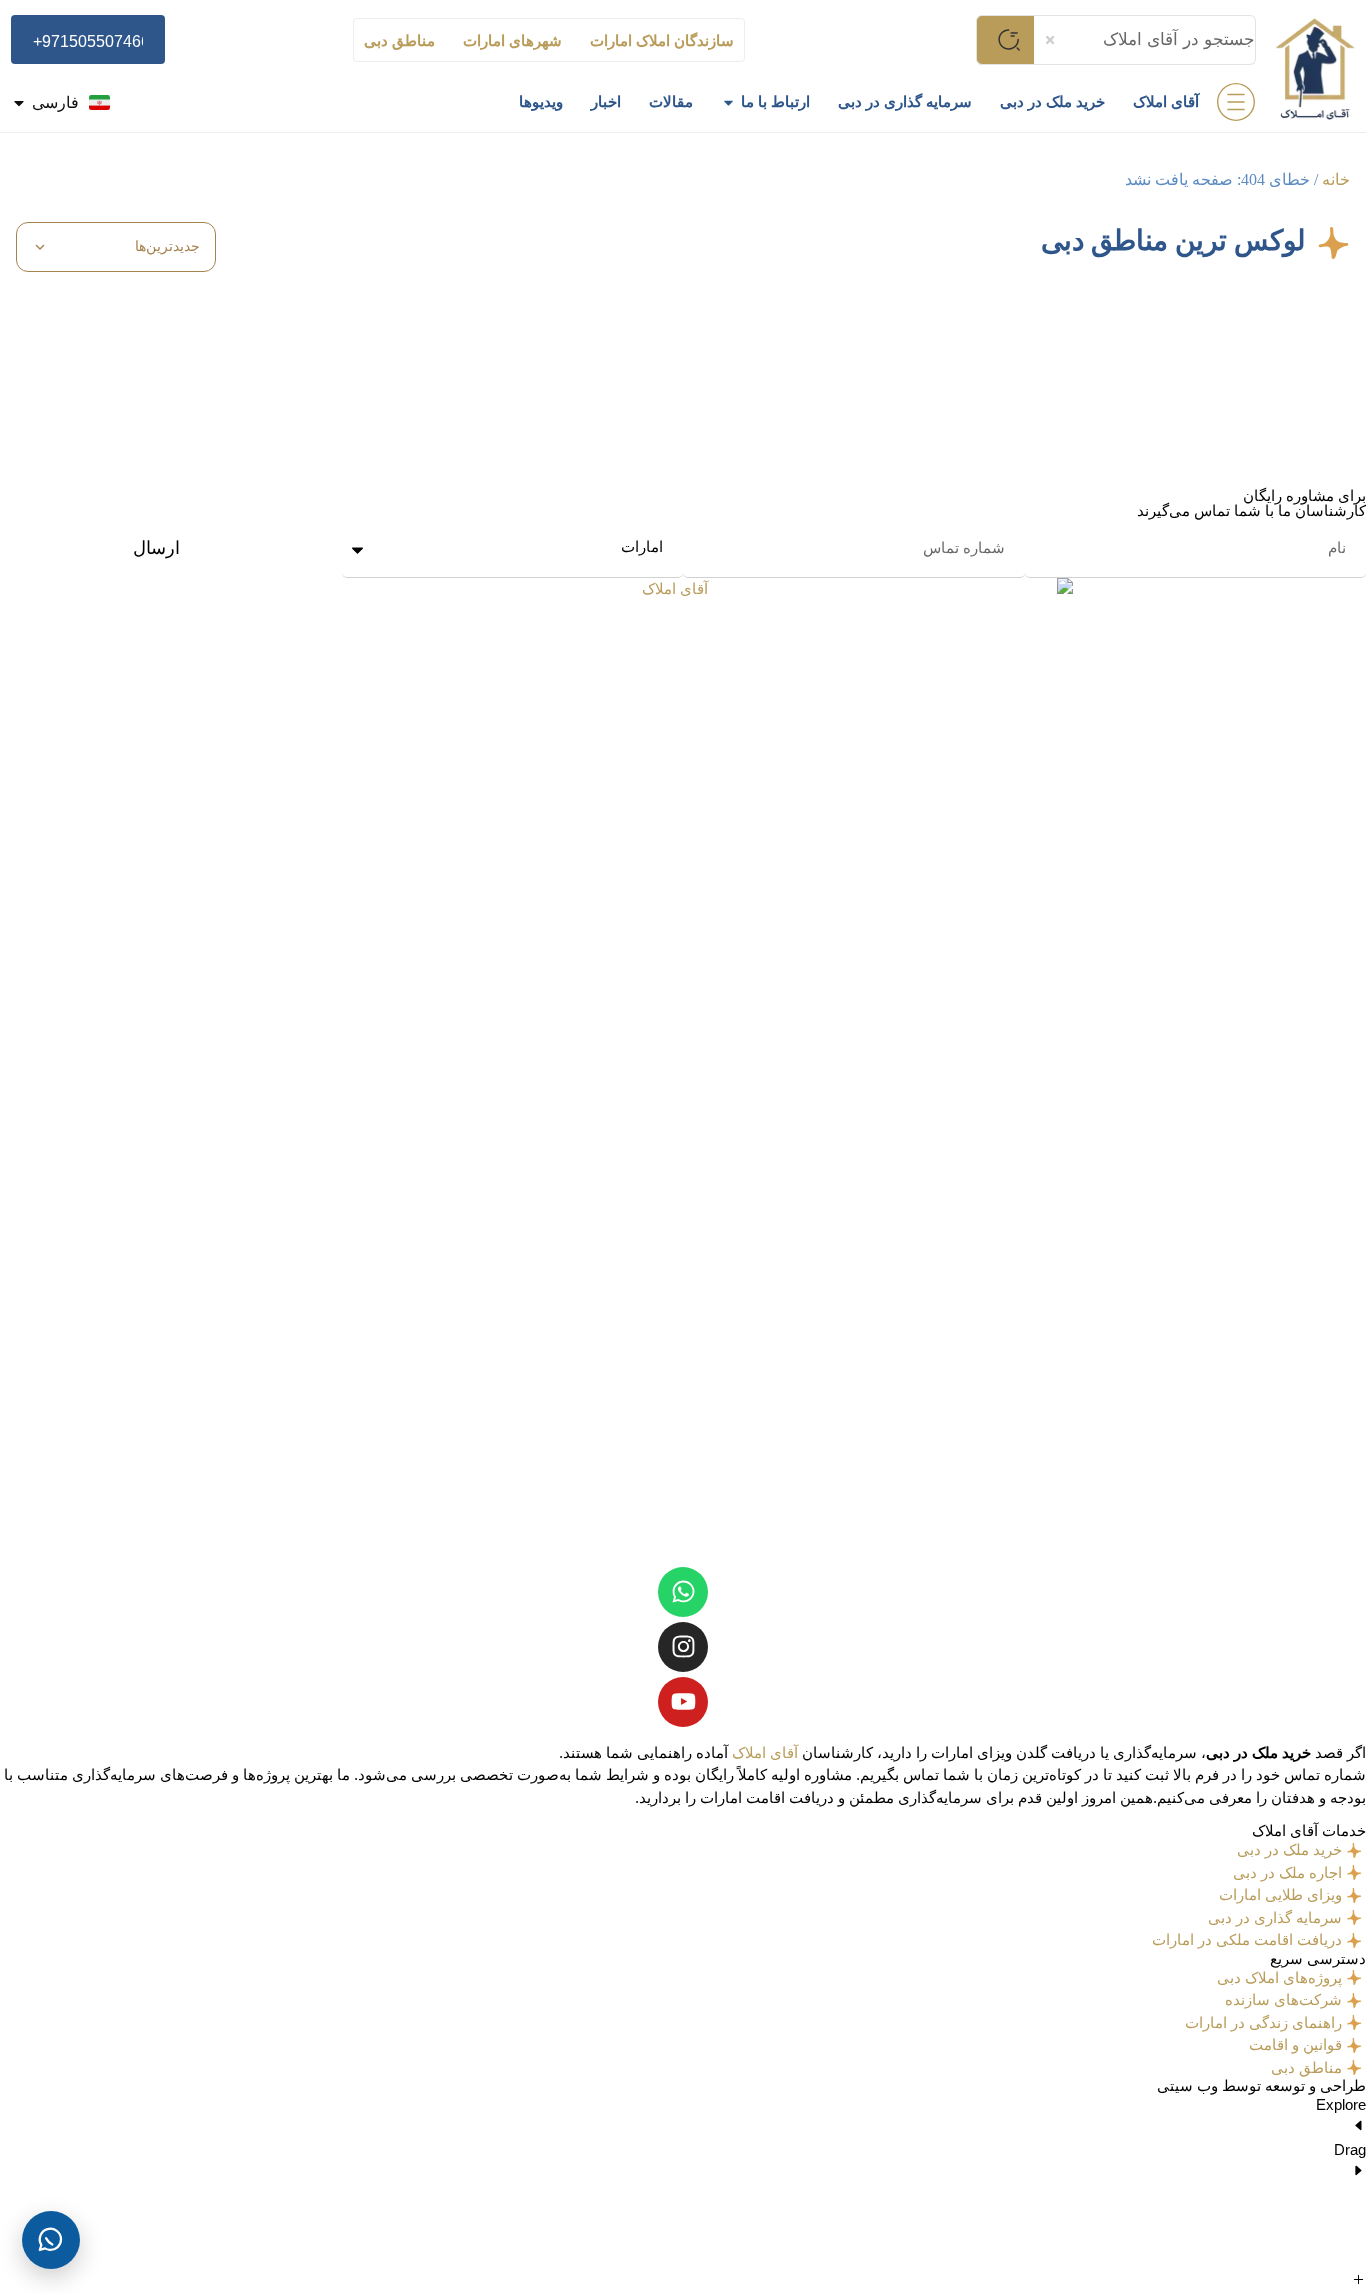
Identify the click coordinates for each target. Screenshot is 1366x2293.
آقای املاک (765, 1752)
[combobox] (1145, 40)
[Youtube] (683, 1702)
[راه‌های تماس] (51, 2240)
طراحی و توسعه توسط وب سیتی (1261, 2086)
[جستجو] (1005, 40)
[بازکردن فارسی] (19, 103)
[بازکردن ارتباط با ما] (728, 102)
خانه (1336, 179)
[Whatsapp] (683, 1592)
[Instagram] (683, 1647)
